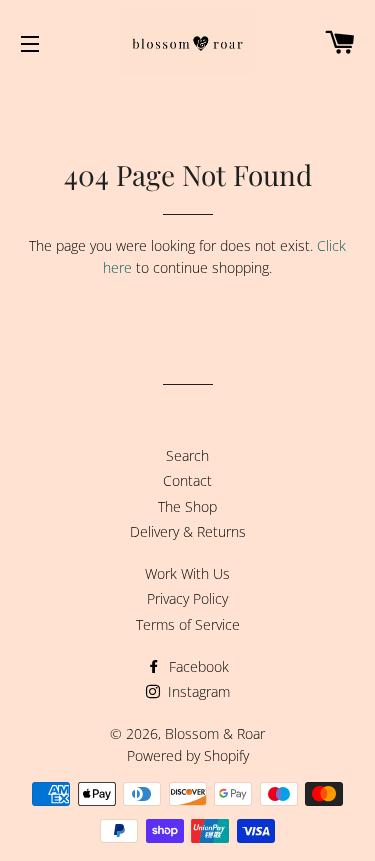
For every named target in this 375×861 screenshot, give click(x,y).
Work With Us (187, 573)
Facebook (197, 666)
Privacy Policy (187, 598)
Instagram (197, 691)
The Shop (187, 506)
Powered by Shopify (188, 755)
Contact (187, 480)
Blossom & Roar (215, 733)
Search (187, 455)
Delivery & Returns (188, 531)
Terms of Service (188, 624)
